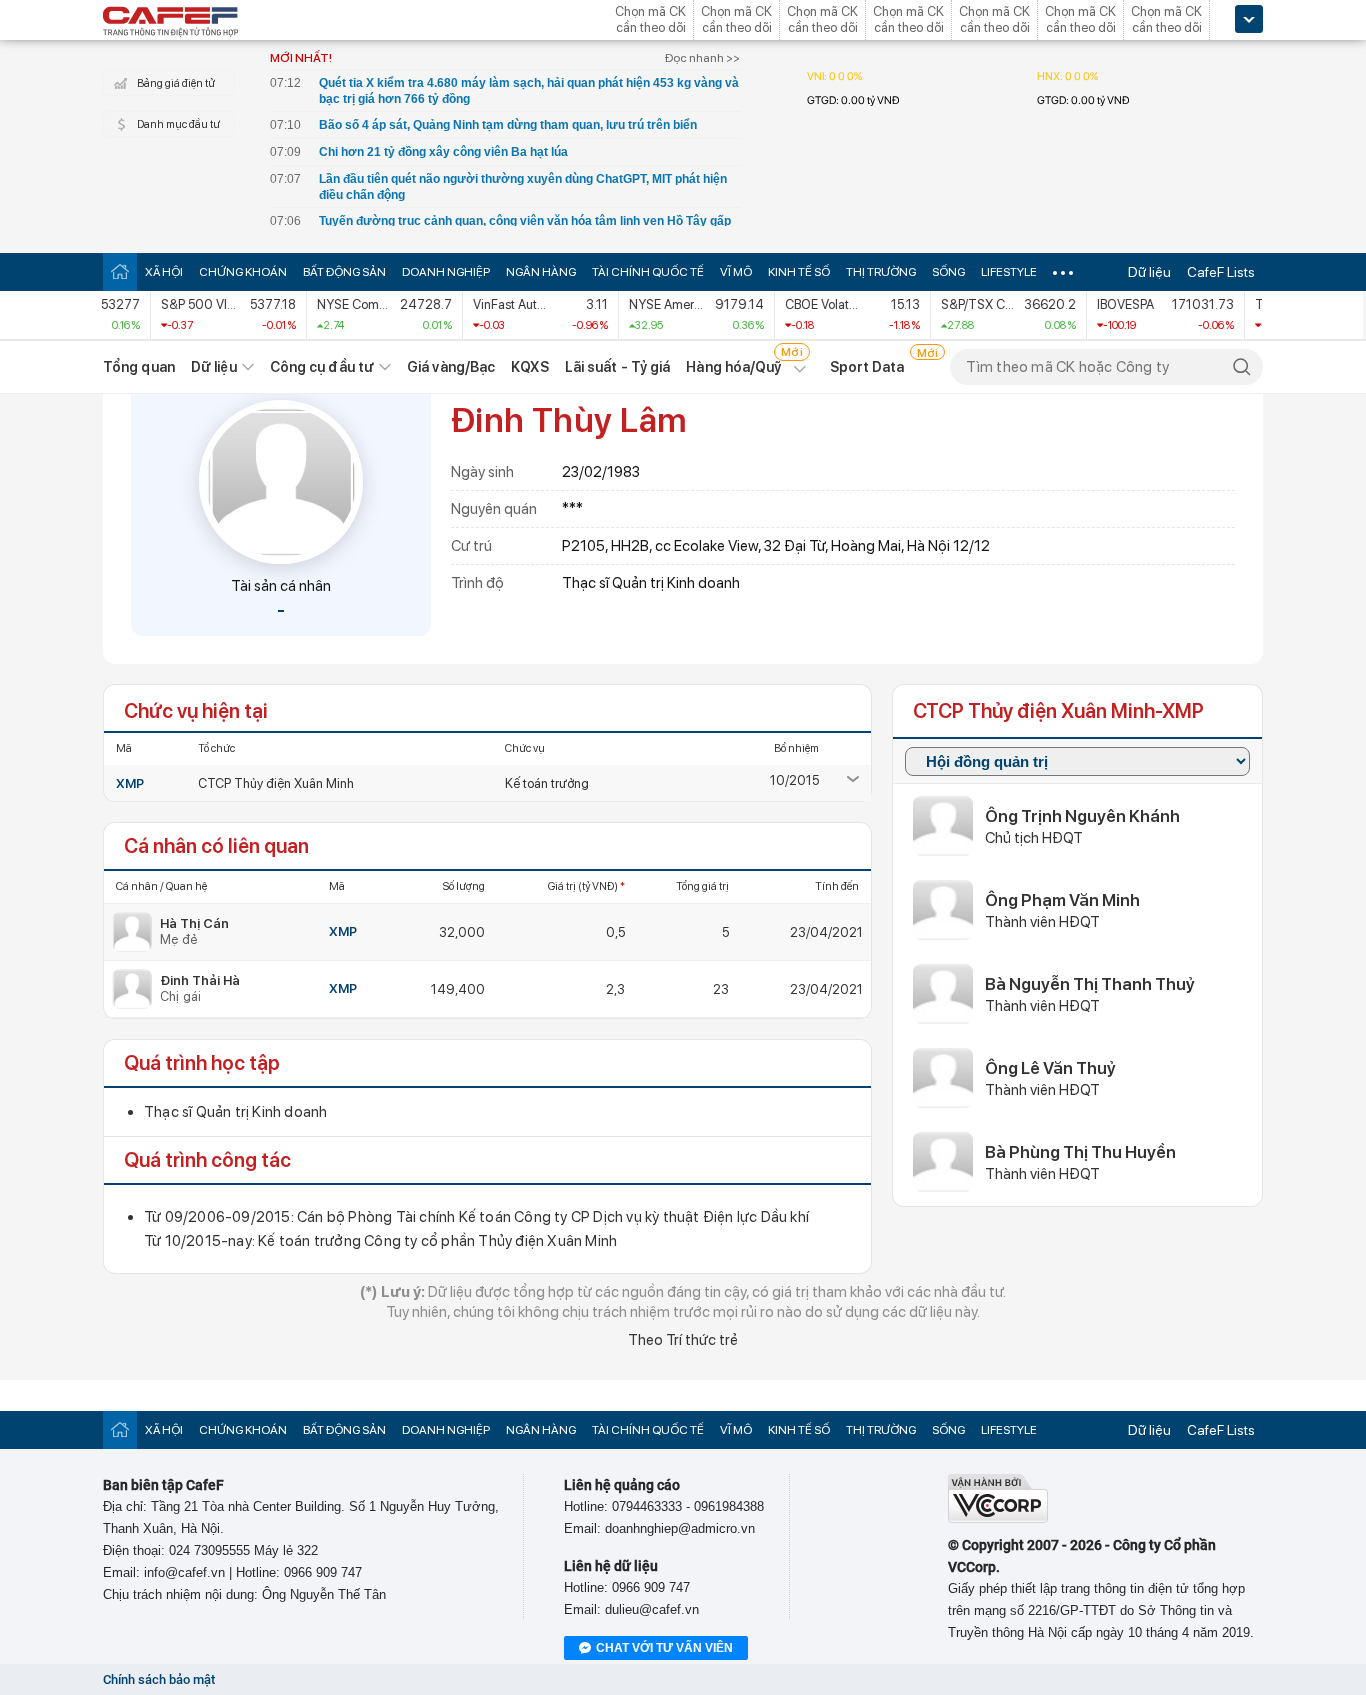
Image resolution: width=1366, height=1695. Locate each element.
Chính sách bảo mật (159, 1679)
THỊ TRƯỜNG (881, 272)
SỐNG (948, 272)
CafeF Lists (1221, 272)
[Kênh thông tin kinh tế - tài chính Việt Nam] (171, 23)
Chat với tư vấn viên (664, 1648)
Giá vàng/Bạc (451, 367)
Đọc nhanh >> (702, 58)
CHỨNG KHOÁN (243, 272)
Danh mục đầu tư (178, 124)
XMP (130, 783)
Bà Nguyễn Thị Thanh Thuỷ (1090, 984)
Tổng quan (139, 367)
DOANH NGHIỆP (446, 272)
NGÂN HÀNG (541, 272)
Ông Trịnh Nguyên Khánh (1082, 816)
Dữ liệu (1149, 272)
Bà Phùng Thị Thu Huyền (1080, 1152)
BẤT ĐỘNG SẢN (344, 272)
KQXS (529, 367)
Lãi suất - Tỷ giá (618, 367)
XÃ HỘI (164, 272)
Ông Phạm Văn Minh (1062, 900)
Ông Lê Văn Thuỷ (1050, 1068)
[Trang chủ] (120, 271)
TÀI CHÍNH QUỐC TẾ (648, 272)
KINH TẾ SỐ (799, 272)
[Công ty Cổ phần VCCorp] (998, 1518)
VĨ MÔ (736, 272)
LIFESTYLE (1009, 272)
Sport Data (867, 367)
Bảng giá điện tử (176, 83)
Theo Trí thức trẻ (683, 1340)
